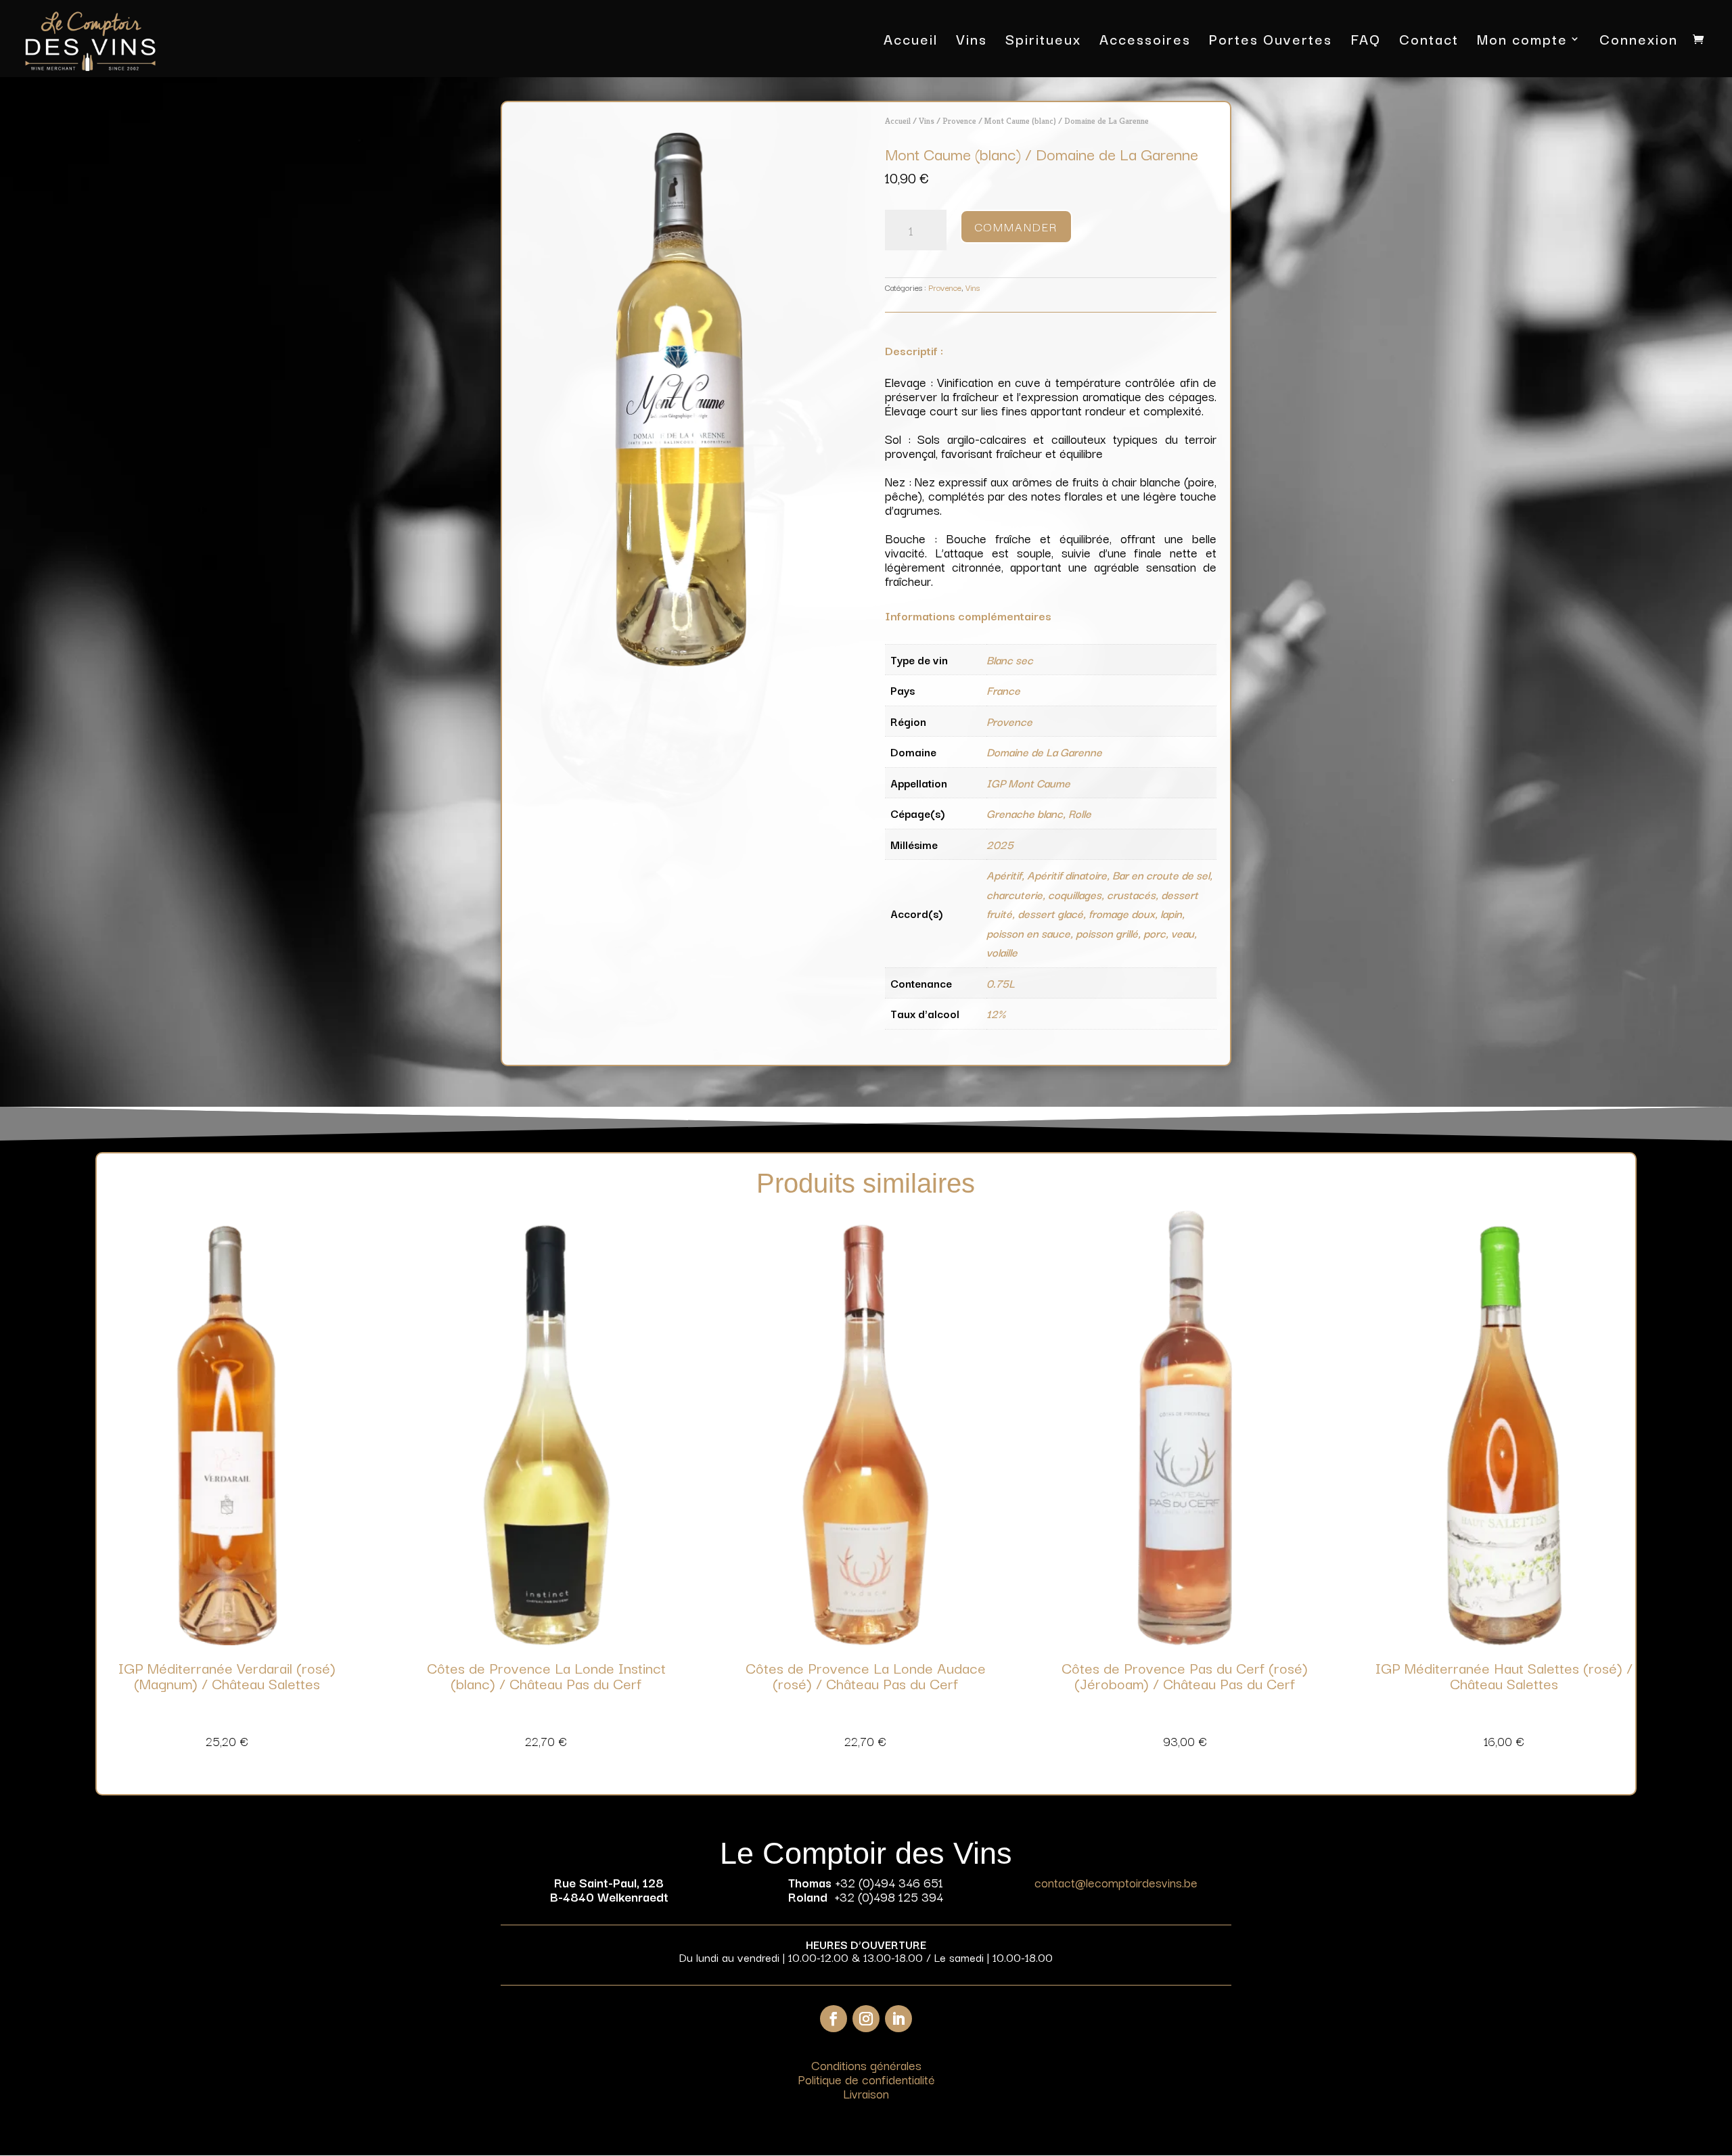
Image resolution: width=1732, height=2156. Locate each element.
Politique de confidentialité (866, 2079)
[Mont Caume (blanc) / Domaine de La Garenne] (681, 663)
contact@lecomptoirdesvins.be (1116, 1882)
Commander (1016, 226)
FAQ (1366, 42)
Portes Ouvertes (1271, 42)
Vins (972, 42)
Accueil (911, 42)
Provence (959, 121)
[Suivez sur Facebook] (834, 2019)
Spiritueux (1043, 42)
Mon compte (1522, 42)
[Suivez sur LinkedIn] (898, 2019)
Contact (1429, 42)
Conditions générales (866, 2065)
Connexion (1639, 42)
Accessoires (1145, 42)
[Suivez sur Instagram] (866, 2019)
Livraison (866, 2093)
